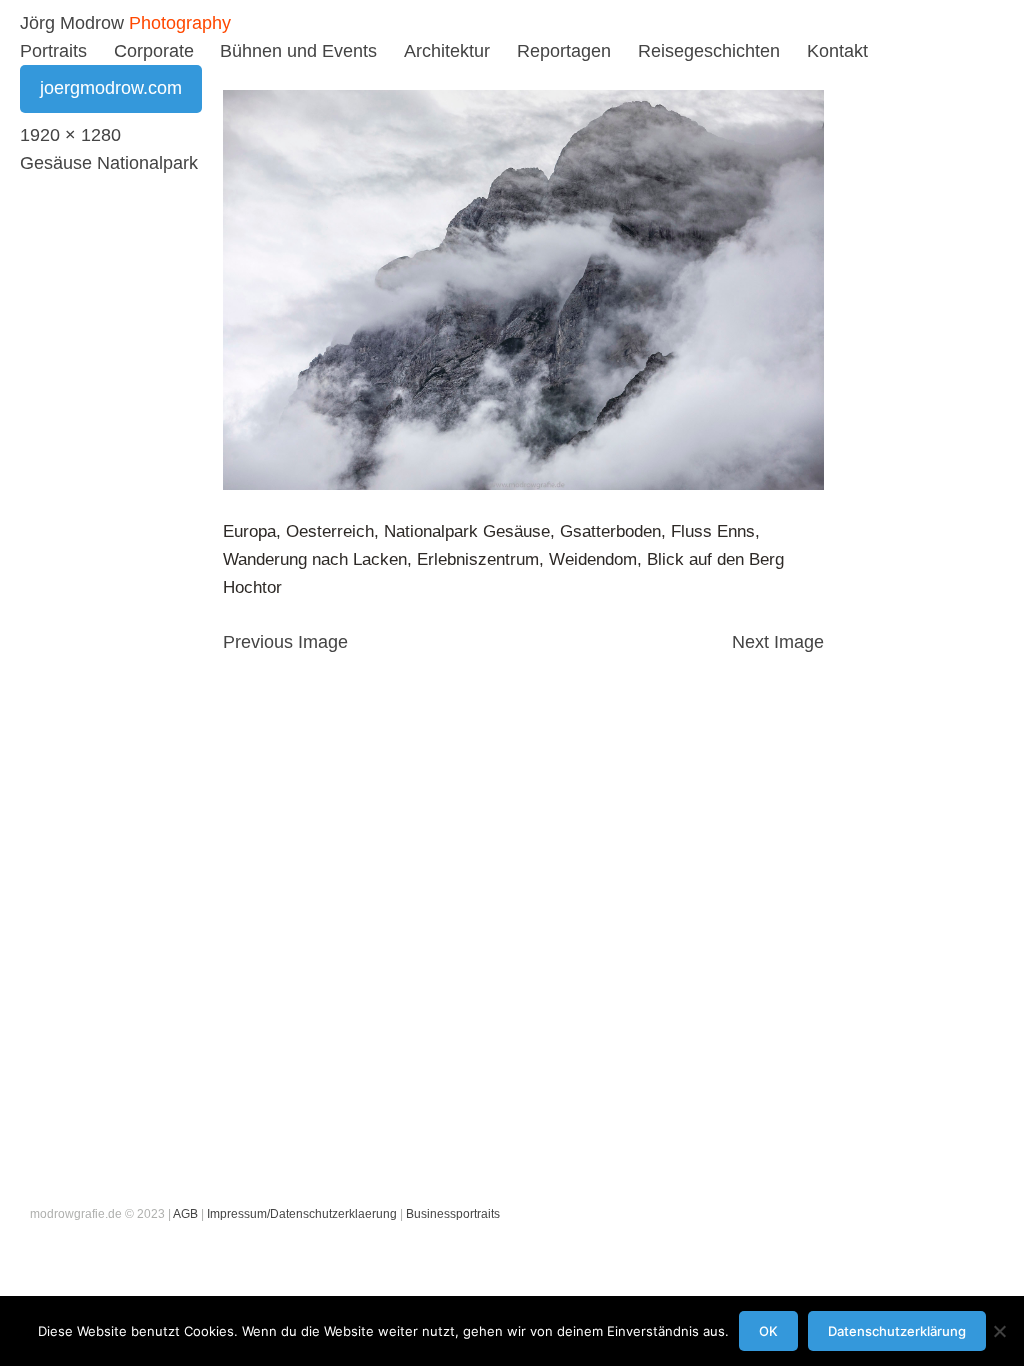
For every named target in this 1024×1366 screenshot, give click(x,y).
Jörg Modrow (72, 23)
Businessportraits (453, 1214)
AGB (185, 1214)
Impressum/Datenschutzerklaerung (302, 1214)
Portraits (53, 51)
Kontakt (837, 51)
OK (768, 1331)
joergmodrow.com (111, 88)
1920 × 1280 (70, 135)
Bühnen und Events (298, 51)
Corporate (154, 51)
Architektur (447, 51)
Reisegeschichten (709, 51)
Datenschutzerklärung (897, 1331)
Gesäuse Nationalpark (109, 163)
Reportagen (564, 51)
